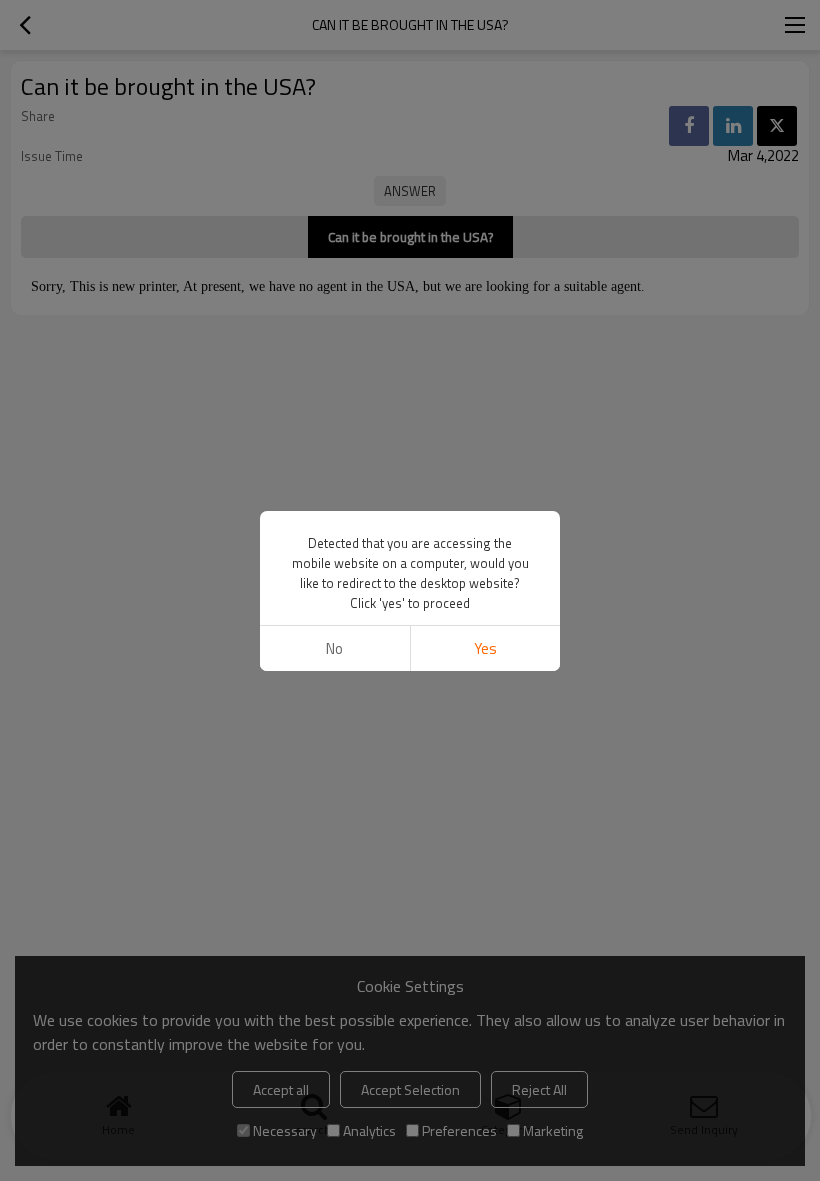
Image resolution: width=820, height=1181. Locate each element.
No (334, 648)
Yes (485, 648)
